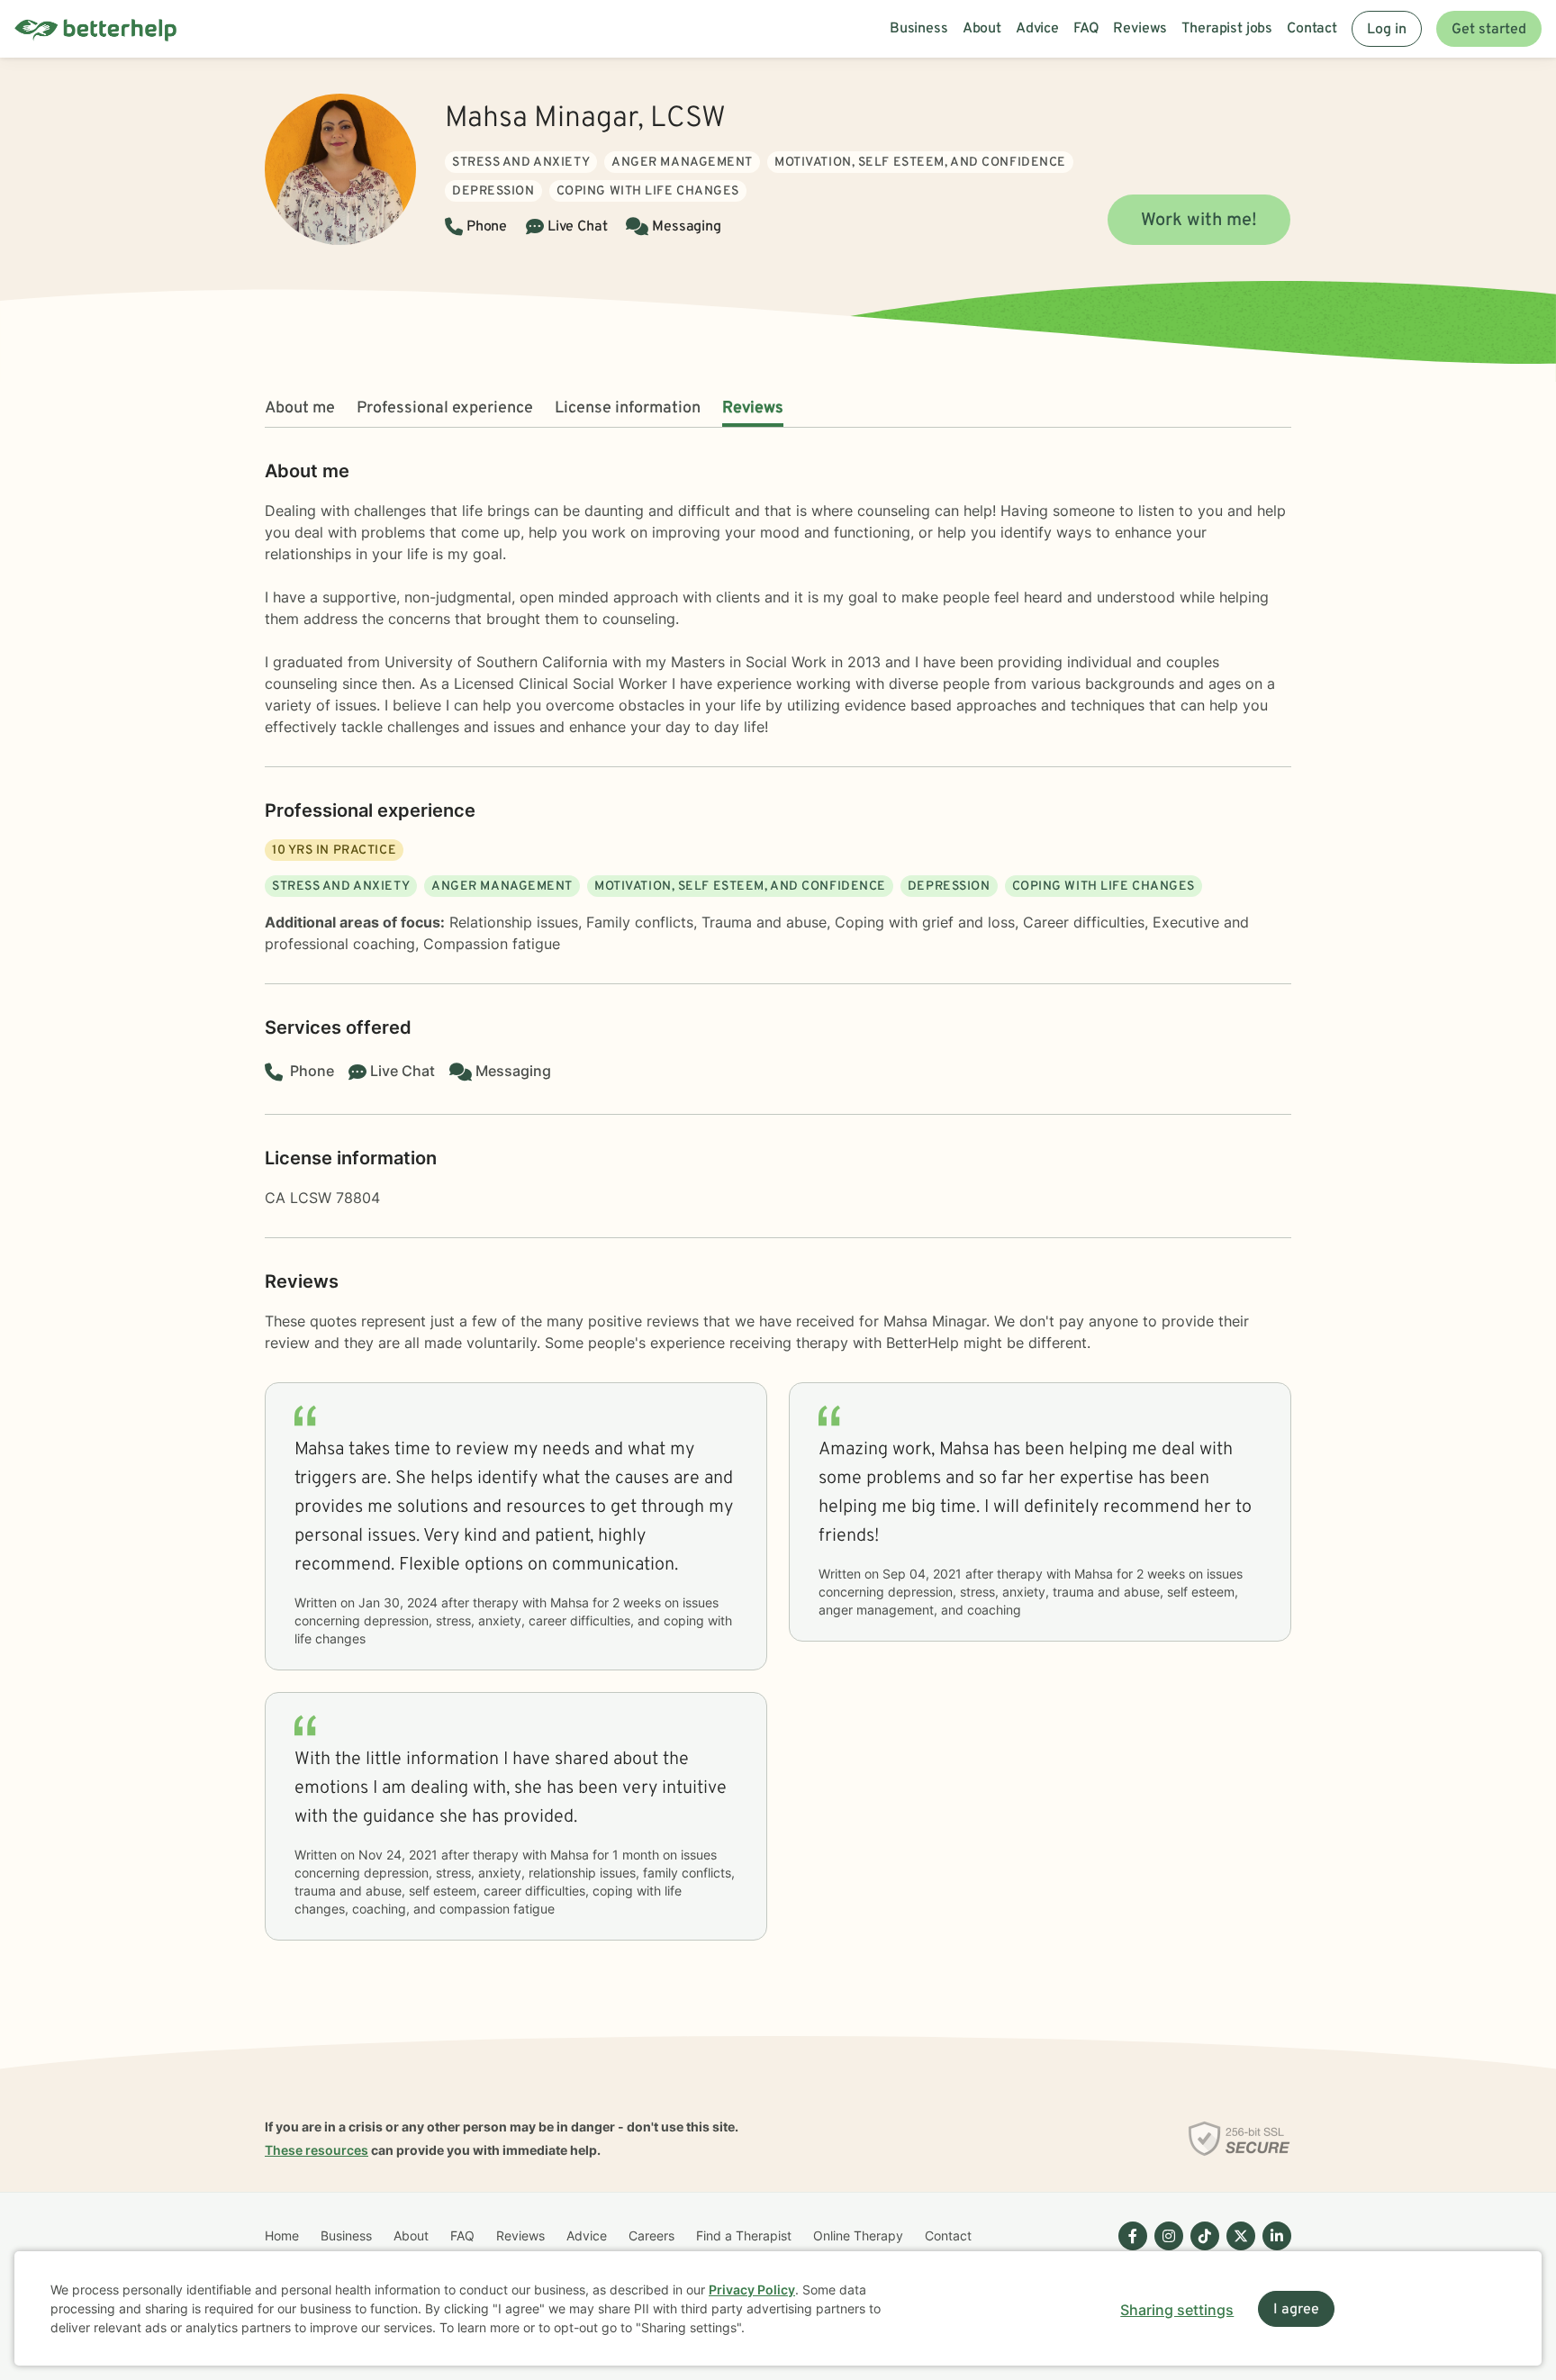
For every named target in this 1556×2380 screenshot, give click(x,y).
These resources (317, 2150)
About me (300, 408)
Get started (1489, 30)
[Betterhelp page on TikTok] (1201, 2250)
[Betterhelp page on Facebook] (1129, 2250)
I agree (1296, 2310)
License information (628, 408)
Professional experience (445, 408)
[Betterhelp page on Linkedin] (1273, 2250)
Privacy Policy (752, 2290)
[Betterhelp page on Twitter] (1237, 2250)
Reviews (753, 408)
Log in (1387, 30)
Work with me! (1199, 221)
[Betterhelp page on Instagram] (1165, 2250)
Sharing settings (1177, 2310)
